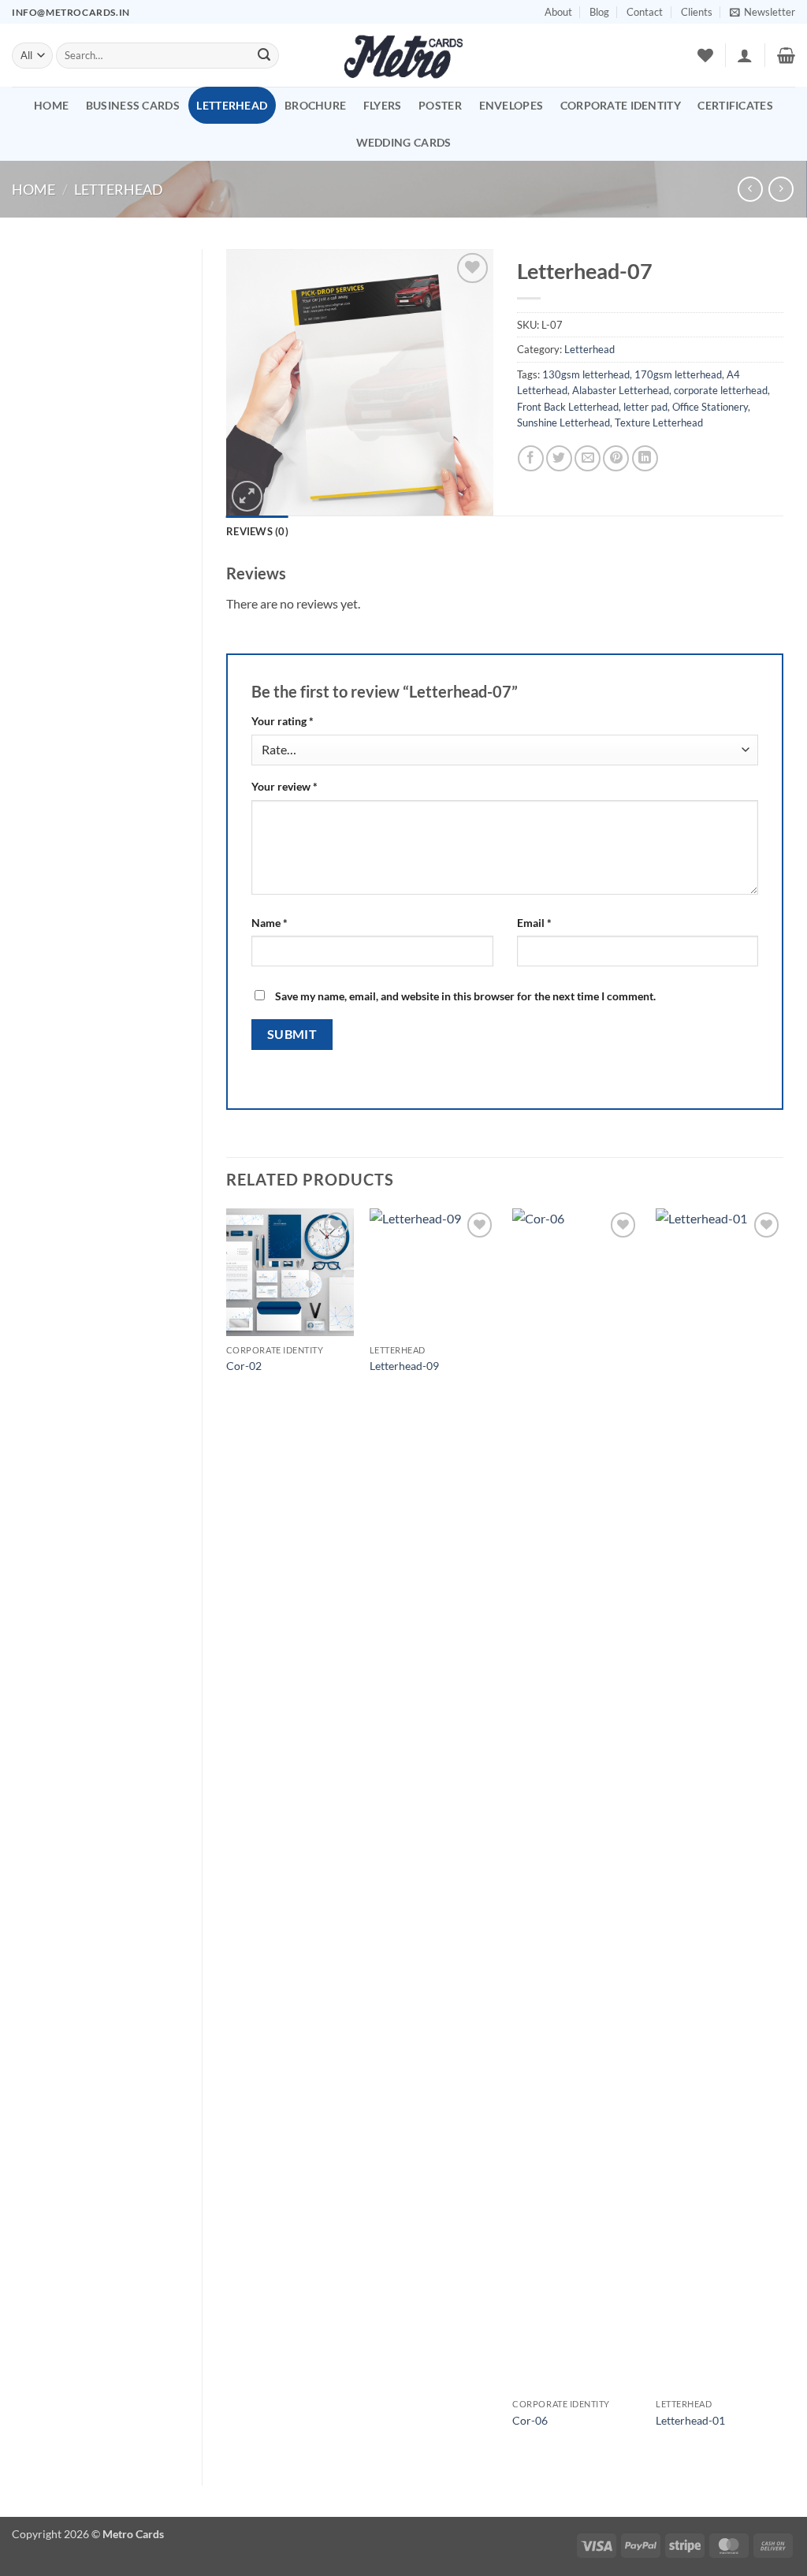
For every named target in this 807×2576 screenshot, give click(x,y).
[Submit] (264, 56)
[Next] (783, 1833)
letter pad (645, 407)
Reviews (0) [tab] (257, 531)
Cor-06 (530, 2420)
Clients (697, 12)
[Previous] (227, 1833)
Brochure (315, 105)
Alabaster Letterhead (621, 390)
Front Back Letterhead (568, 407)
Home (51, 105)
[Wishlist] (705, 55)
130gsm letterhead (586, 374)
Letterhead (232, 105)
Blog (599, 12)
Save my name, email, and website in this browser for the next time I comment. (465, 996)
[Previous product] (781, 189)
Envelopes (511, 105)
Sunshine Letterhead (563, 423)
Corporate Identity (621, 105)
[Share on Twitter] (559, 458)
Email (534, 923)
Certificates (735, 105)
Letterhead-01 (690, 2420)
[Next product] (750, 189)
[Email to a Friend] (588, 458)
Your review (284, 786)
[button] (762, 12)
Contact (645, 12)
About (558, 12)
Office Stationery (710, 407)
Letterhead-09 (404, 1366)
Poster (440, 105)
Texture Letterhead (659, 423)
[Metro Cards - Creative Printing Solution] (403, 55)
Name (270, 923)
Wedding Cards (404, 142)
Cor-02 (244, 1366)
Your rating (283, 721)
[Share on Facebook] (531, 458)
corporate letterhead (721, 390)
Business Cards (133, 105)
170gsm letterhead (678, 374)
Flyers (383, 105)
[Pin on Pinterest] (616, 458)
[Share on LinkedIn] (645, 458)
